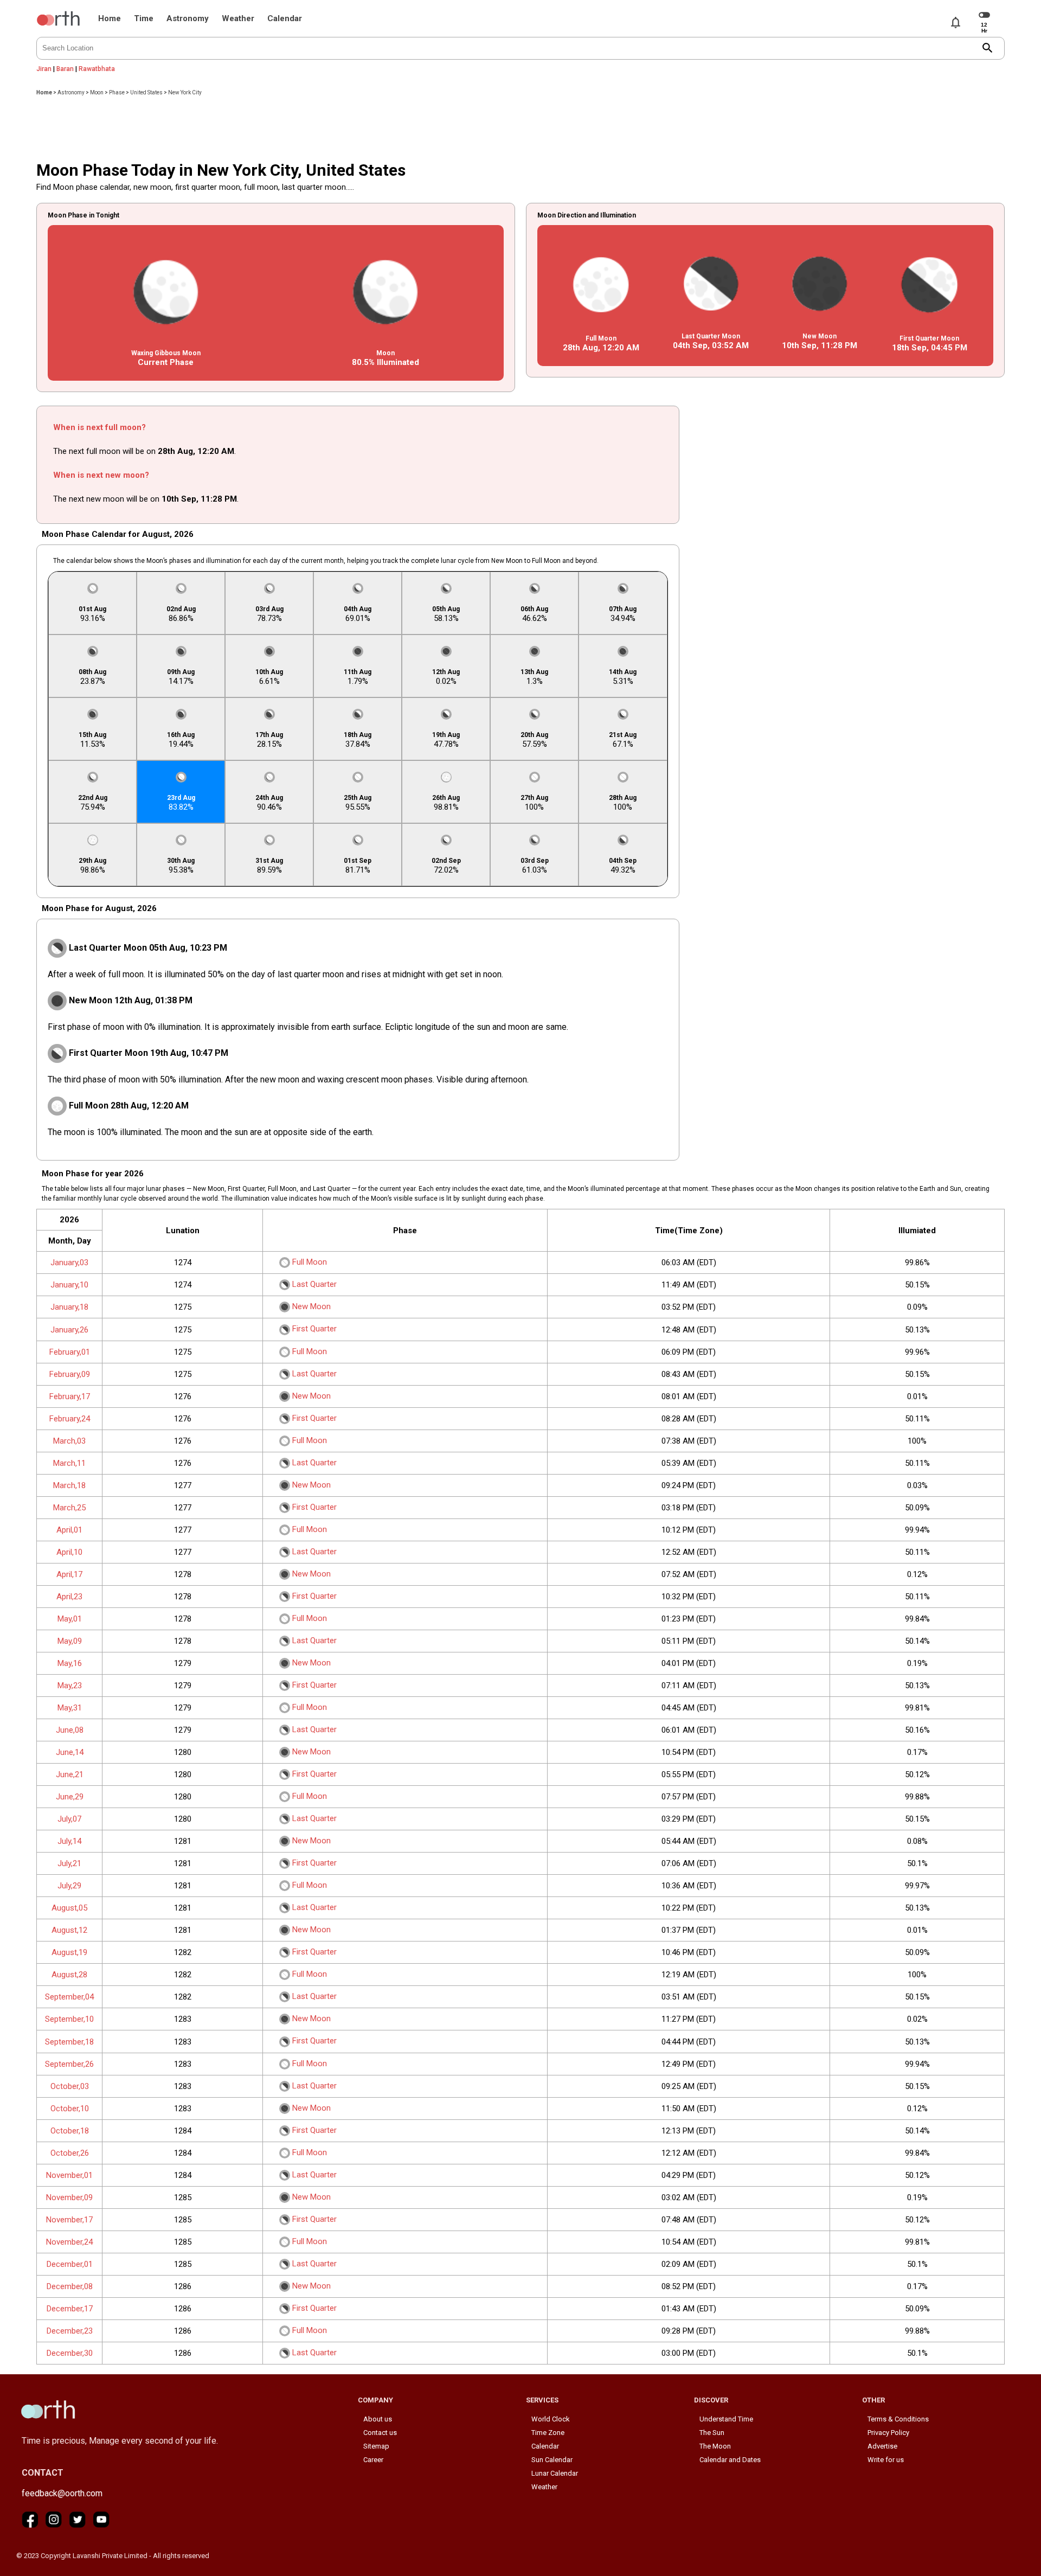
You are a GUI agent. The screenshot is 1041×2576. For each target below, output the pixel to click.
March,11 (69, 1463)
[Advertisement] (520, 125)
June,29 (70, 1797)
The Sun (712, 2433)
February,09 (70, 1374)
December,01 (70, 2264)
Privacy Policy (888, 2433)
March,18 (69, 1485)
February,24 (70, 1419)
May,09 (70, 1641)
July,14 (69, 1841)
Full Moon (310, 1262)
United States (146, 92)
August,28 (69, 1975)
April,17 (69, 1574)
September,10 (69, 2019)
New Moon (311, 1306)
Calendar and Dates (730, 2460)
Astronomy (188, 18)
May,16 (70, 1663)
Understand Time (726, 2419)
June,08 (70, 1730)
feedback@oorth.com (62, 2493)
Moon (97, 92)
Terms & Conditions (898, 2419)
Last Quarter (314, 1284)
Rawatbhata (97, 69)
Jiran (44, 69)
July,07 (69, 1819)
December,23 (70, 2331)
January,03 (69, 1263)
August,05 (69, 1908)
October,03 (70, 2086)
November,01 (69, 2175)
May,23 (70, 1686)
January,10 (69, 1285)
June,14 (70, 1752)
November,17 (69, 2220)
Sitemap (376, 2446)
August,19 (69, 1952)
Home (110, 18)
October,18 (70, 2131)
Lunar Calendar (555, 2473)
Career (373, 2460)
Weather (238, 18)
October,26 (70, 2153)
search (988, 48)
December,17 (70, 2309)
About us (378, 2419)
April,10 (69, 1552)
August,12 (69, 1930)
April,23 (69, 1597)
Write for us (886, 2460)
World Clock (551, 2419)
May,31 (70, 1708)
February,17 (70, 1396)
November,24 (69, 2242)
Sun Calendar (552, 2460)
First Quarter (314, 1329)
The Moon (715, 2446)
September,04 (69, 1997)
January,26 (69, 1330)
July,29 (69, 1886)
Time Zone (548, 2433)
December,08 (70, 2286)
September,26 (69, 2064)
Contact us (380, 2433)
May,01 (70, 1619)
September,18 (69, 2042)
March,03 (69, 1441)
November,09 (69, 2197)
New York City (185, 92)
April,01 (69, 1530)
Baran (65, 69)
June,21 (70, 1774)
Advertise (882, 2446)
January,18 (69, 1307)
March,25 (69, 1508)
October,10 (70, 2109)
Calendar (285, 18)
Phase (117, 92)
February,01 (70, 1352)
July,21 (69, 1863)
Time (144, 18)
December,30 (70, 2353)
